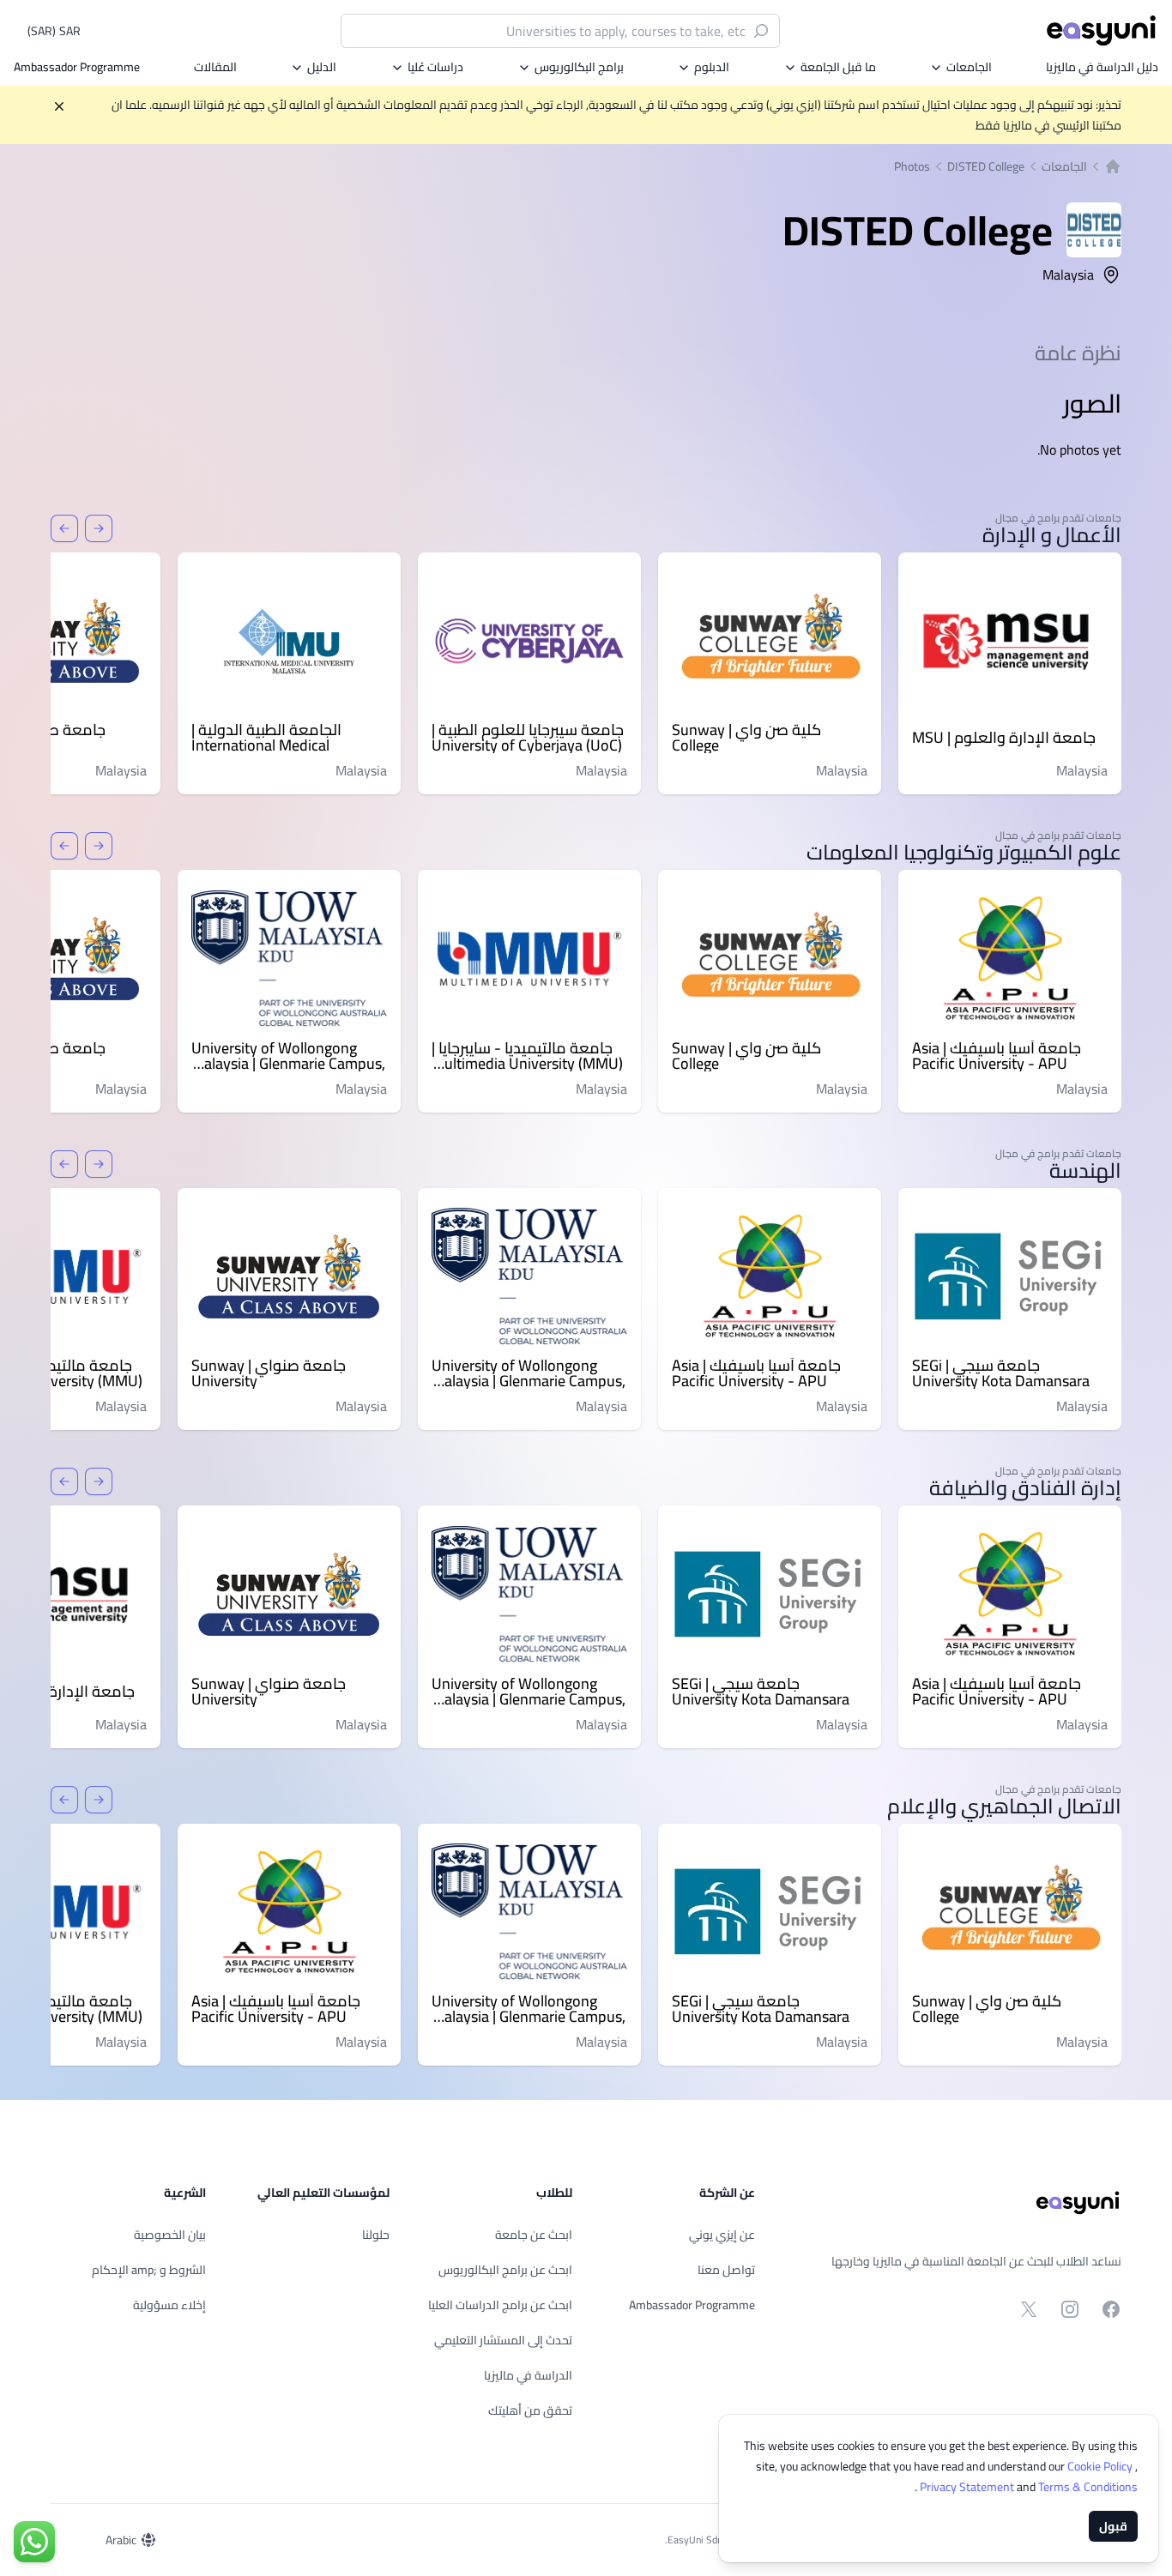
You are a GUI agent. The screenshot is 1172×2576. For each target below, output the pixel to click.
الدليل (322, 67)
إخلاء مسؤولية (169, 2305)
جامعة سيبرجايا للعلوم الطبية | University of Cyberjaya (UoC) (528, 738)
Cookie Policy (1101, 2466)
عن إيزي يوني (722, 2235)
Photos (912, 166)
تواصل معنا (726, 2270)
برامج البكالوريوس (579, 67)
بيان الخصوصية (170, 2235)
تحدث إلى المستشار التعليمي (503, 2340)
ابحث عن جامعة (534, 2235)
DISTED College (986, 166)
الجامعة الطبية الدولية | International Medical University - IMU (266, 738)
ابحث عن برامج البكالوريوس (505, 2270)
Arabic (121, 2540)
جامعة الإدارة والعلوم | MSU (1004, 737)
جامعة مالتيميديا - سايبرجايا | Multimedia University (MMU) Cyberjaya (527, 1056)
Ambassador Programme (77, 67)
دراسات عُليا (435, 67)
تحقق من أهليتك (530, 2410)
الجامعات (969, 67)
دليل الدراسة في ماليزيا (1102, 67)
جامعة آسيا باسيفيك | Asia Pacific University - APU (997, 1056)
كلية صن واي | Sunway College (746, 738)
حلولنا (376, 2235)
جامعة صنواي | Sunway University (269, 1373)
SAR (54, 31)
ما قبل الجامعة (838, 67)
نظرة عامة (1078, 353)
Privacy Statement (968, 2487)
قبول (1113, 2526)
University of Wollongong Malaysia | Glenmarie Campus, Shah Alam (288, 1056)
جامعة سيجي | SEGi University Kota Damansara (1001, 1373)
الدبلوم (712, 67)
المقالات (215, 67)
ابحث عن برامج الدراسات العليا (500, 2305)
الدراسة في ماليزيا (528, 2375)
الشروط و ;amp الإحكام (149, 2270)
